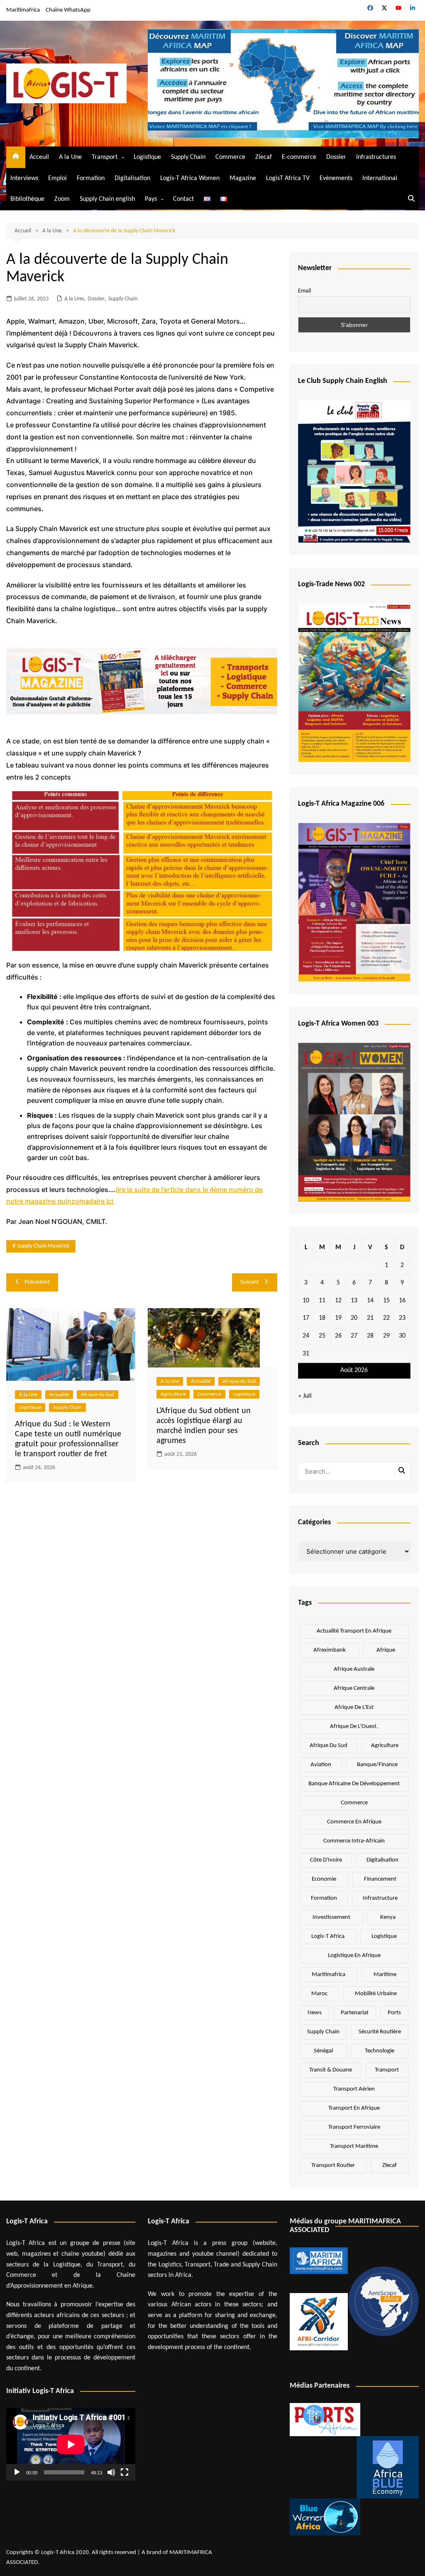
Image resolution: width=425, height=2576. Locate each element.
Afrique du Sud (98, 1395)
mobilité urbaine (376, 1994)
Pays (151, 199)
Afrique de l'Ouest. (354, 1727)
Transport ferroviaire (354, 2127)
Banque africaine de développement (354, 1784)
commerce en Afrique (354, 1822)
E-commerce (299, 157)
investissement (331, 1917)
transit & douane (331, 2070)
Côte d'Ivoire (326, 1860)
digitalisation (382, 1860)
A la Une (70, 157)
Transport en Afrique (354, 2108)
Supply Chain (188, 157)
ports (394, 2013)
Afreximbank (330, 1650)
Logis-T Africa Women (190, 178)
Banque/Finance (377, 1765)
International (380, 178)
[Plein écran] (125, 2472)
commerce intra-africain (354, 1841)
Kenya (388, 1917)
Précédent (37, 1282)
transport (387, 2070)
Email (304, 291)
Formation (91, 178)
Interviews (24, 178)
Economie (324, 1879)
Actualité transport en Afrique (354, 1631)
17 (306, 1318)
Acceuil (39, 157)
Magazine (243, 178)
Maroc (319, 1994)
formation (324, 1898)
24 (306, 1336)
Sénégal (323, 2051)
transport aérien (354, 2089)
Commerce (230, 157)
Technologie (380, 2051)
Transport (105, 157)
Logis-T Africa (328, 1936)
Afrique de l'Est (354, 1707)
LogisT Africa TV (288, 178)
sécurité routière (380, 2032)
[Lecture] (17, 2472)
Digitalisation (132, 178)
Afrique (386, 1650)
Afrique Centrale (354, 1688)
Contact (183, 199)
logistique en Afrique (354, 1956)
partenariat (355, 2013)
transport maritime (354, 2146)
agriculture (385, 1746)
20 (354, 1318)
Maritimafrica (23, 10)
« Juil (305, 1396)
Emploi (57, 178)
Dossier (336, 157)
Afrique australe (354, 1669)
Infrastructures (376, 157)
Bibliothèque (27, 199)
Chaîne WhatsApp (68, 10)
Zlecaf (264, 157)
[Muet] (111, 2472)
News (315, 2013)
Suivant (250, 1282)
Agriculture (173, 1394)
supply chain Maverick (43, 1246)
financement (380, 1879)
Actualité (59, 1395)
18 (322, 1318)
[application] (71, 2444)
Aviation (321, 1765)
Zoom (62, 199)
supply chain (323, 2032)
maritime (385, 1975)
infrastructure (380, 1898)
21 (370, 1318)
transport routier (333, 2165)
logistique (384, 1936)
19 (338, 1318)
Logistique (147, 157)
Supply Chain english (107, 199)
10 (306, 1301)
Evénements (336, 178)
